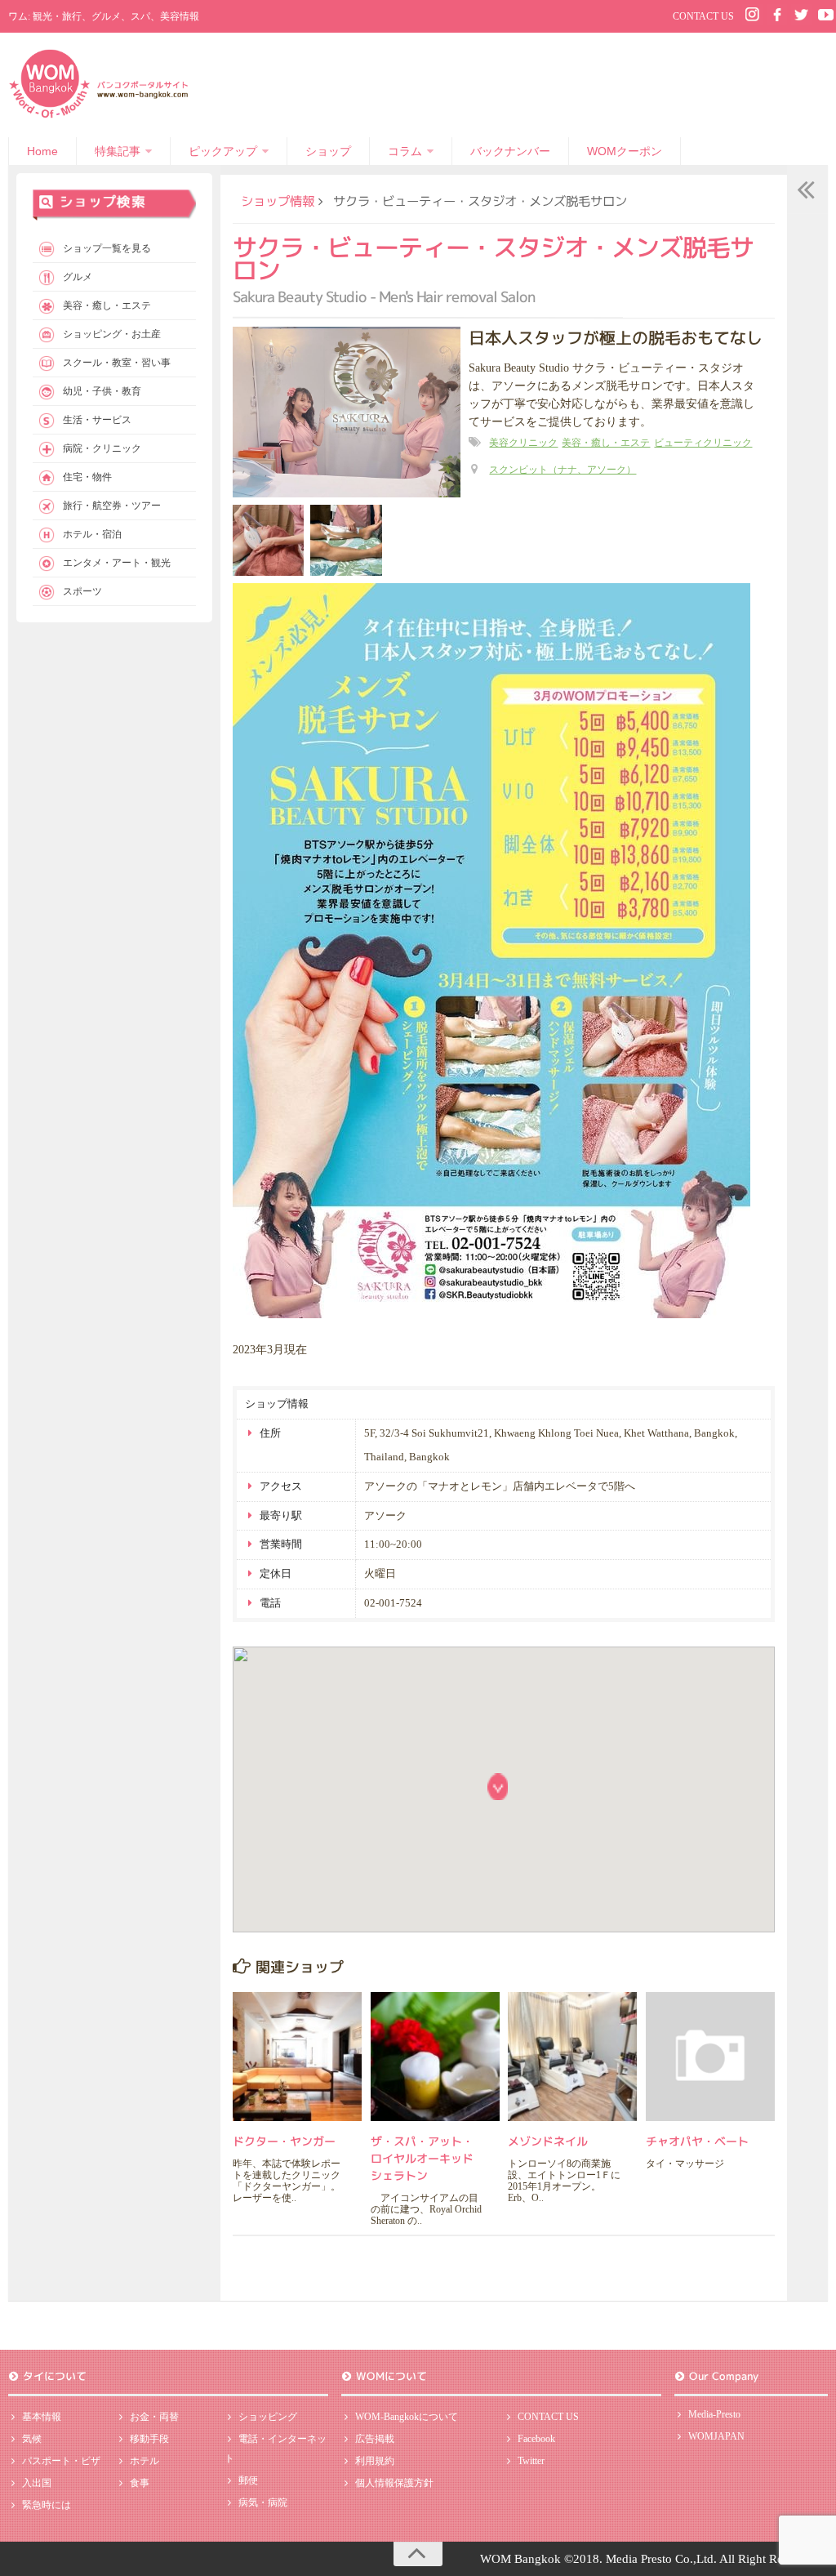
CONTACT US (703, 16)
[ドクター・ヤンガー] (297, 2057)
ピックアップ (223, 151)
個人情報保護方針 (394, 2483)
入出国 (37, 2483)
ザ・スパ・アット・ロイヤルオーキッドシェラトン (422, 2158)
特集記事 (118, 151)
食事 (140, 2483)
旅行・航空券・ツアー (112, 506)
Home (42, 151)
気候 (32, 2439)
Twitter (531, 2461)
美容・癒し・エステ (606, 443)
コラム (405, 151)
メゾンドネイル (548, 2141)
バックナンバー (510, 151)
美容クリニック (523, 443)
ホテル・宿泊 (92, 534)
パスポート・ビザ (61, 2461)
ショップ (328, 151)
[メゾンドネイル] (572, 2057)
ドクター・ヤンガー (284, 2141)
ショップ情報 (278, 201)
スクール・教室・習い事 (117, 363)
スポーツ (82, 591)
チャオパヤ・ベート (697, 2141)
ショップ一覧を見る (107, 248)
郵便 (248, 2480)
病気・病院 (263, 2502)
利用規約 (375, 2461)
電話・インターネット (276, 2449)
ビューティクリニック (703, 443)
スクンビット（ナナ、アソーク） (563, 470)
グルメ (78, 277)
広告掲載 (375, 2439)
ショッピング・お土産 (112, 334)
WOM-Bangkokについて (407, 2417)
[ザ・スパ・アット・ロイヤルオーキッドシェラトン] (435, 2057)
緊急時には (47, 2505)
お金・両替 (154, 2417)
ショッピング (268, 2417)
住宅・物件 (87, 477)
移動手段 (149, 2439)
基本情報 (42, 2417)
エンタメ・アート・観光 (117, 563)
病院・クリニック (102, 448)
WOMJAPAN (716, 2436)
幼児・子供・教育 (102, 391)
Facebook (536, 2439)
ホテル (145, 2461)
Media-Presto (714, 2414)
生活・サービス (97, 420)
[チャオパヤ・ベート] (710, 2057)
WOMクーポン (625, 151)
